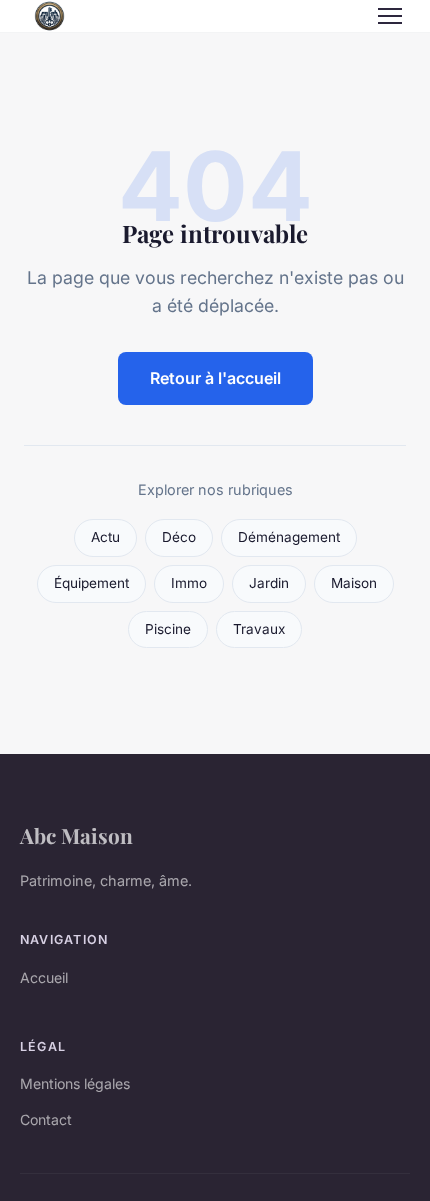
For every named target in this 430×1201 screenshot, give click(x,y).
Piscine (168, 629)
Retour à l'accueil (215, 378)
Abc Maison (76, 835)
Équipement (91, 583)
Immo (189, 583)
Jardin (269, 583)
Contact (46, 1119)
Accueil (44, 977)
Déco (179, 537)
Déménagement (289, 537)
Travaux (259, 629)
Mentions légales (75, 1083)
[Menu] (390, 16)
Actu (105, 537)
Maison (354, 583)
